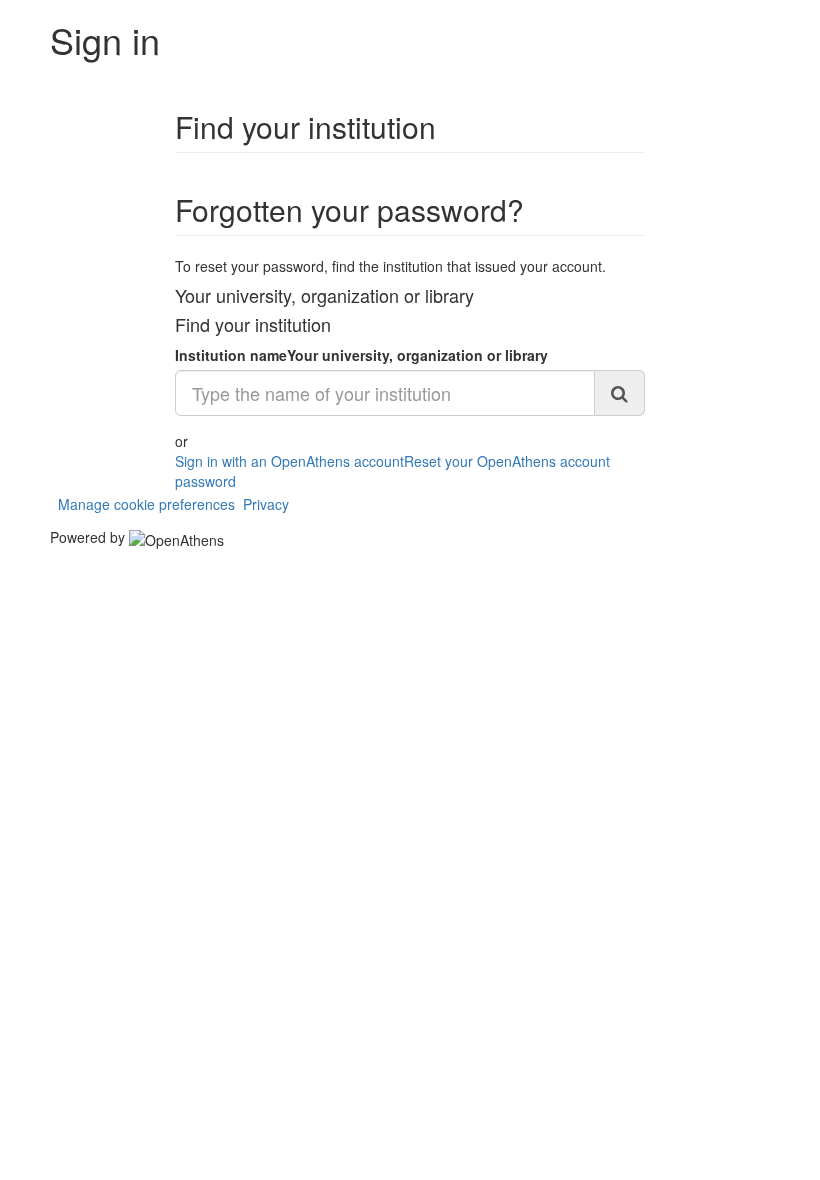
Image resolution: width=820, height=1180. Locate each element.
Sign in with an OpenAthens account (289, 461)
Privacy (266, 504)
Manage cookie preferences (146, 504)
